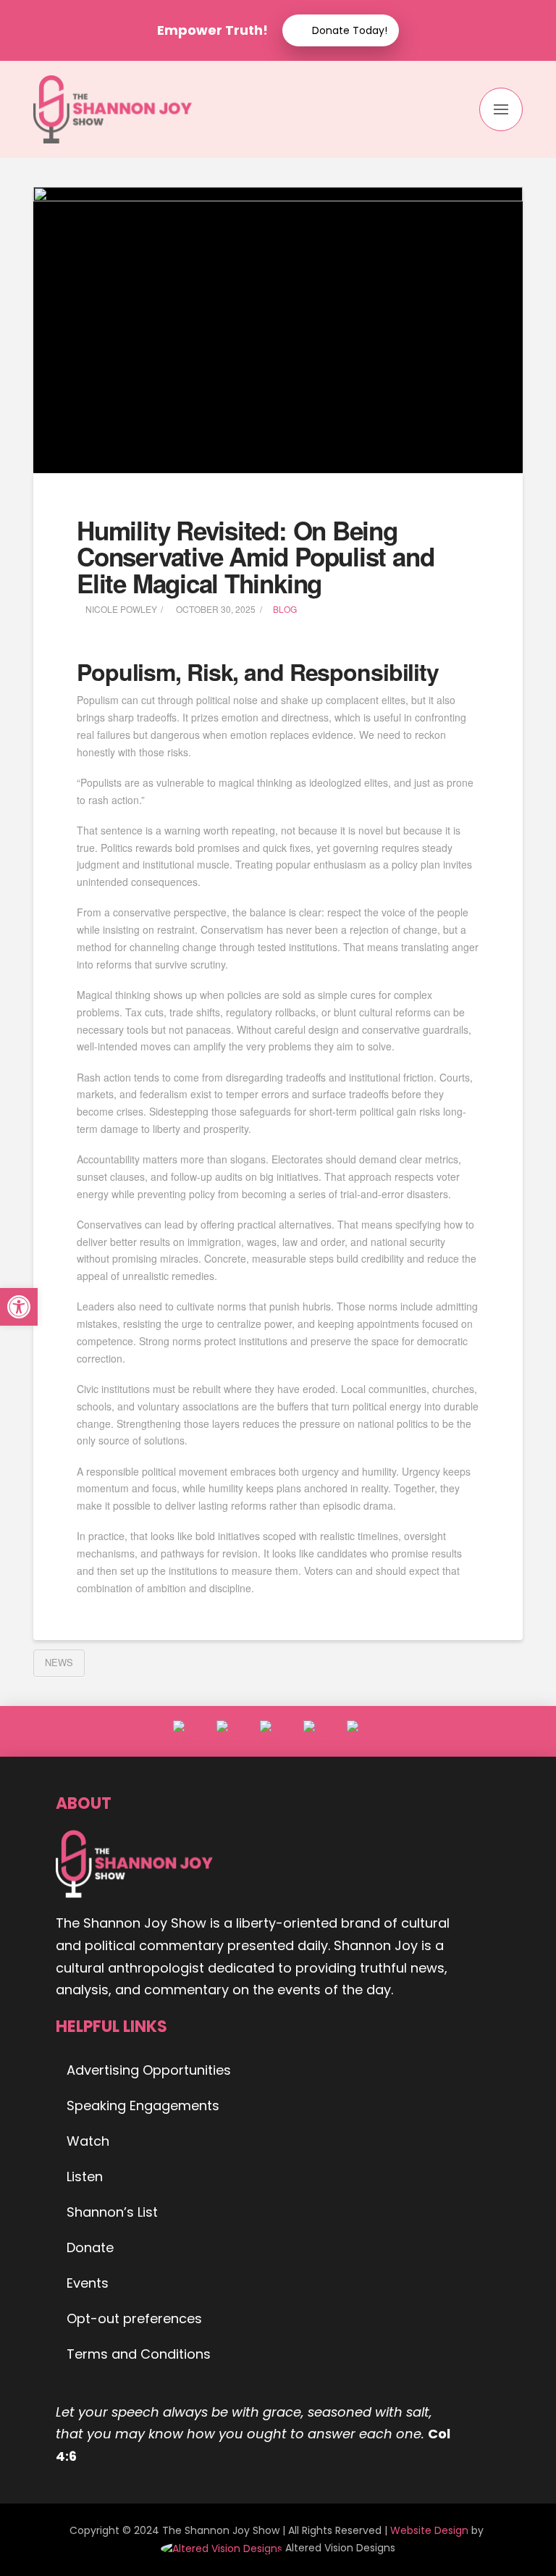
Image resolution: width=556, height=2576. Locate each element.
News (59, 1662)
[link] (223, 2548)
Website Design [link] (429, 2530)
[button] (501, 109)
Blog (285, 609)
